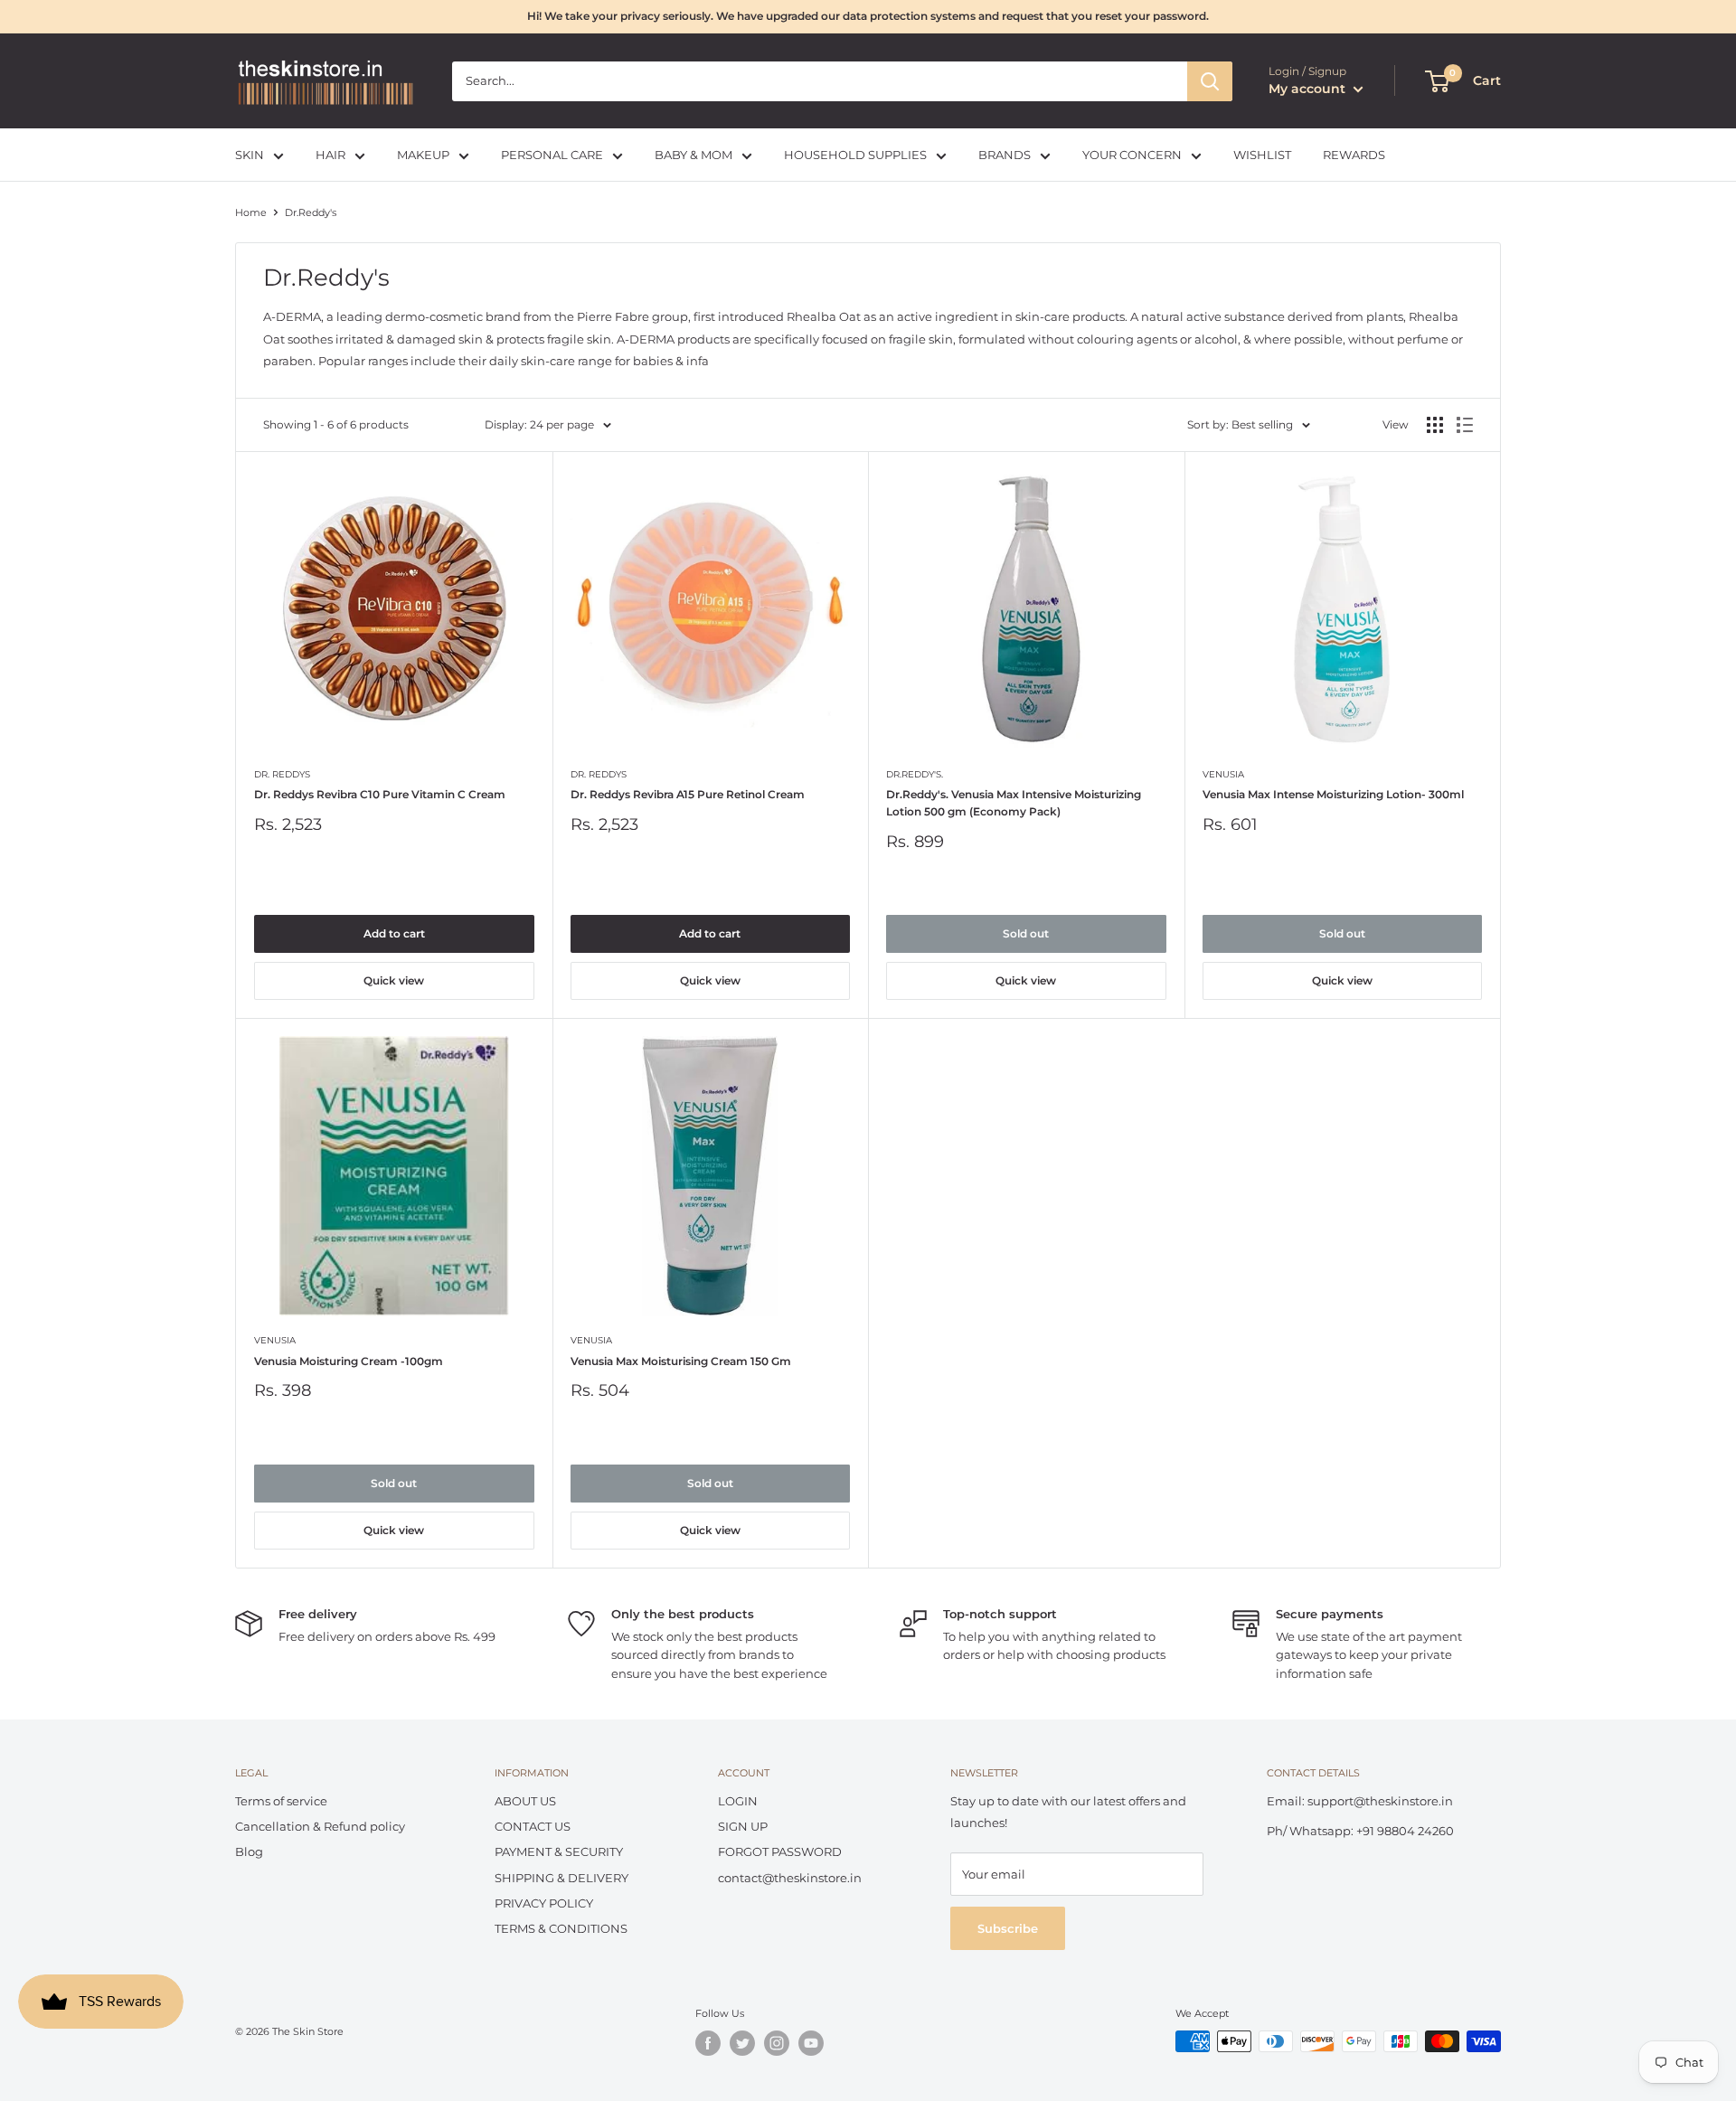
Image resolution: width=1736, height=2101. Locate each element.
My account (1309, 89)
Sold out (1026, 933)
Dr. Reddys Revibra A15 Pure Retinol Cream (688, 794)
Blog (249, 1851)
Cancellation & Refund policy (320, 1826)
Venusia (1223, 774)
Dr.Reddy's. (915, 774)
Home (251, 212)
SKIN (250, 155)
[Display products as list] (1465, 425)
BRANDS (1005, 155)
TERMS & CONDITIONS (561, 1928)
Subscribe (1008, 1928)
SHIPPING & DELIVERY (561, 1878)
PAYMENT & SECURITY (559, 1851)
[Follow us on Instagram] (777, 2043)
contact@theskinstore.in (790, 1878)
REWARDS (1354, 155)
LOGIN (738, 1801)
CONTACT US (533, 1826)
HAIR (330, 155)
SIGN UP (743, 1826)
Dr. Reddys (282, 774)
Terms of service (281, 1801)
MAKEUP (423, 155)
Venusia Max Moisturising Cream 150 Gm (681, 1361)
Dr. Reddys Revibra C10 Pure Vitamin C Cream (380, 794)
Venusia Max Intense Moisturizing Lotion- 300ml (1333, 794)
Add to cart (394, 933)
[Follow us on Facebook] (708, 2043)
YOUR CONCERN (1132, 155)
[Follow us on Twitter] (742, 2043)
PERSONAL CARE (552, 155)
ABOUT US (525, 1801)
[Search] (1210, 81)
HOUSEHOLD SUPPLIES (855, 155)
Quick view (394, 980)
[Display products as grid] (1435, 425)
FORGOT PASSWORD (780, 1851)
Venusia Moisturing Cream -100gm (349, 1361)
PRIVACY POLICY (544, 1903)
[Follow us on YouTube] (811, 2043)
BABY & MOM (693, 155)
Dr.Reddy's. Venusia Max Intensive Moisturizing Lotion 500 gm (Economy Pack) (1014, 803)
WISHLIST (1262, 155)
